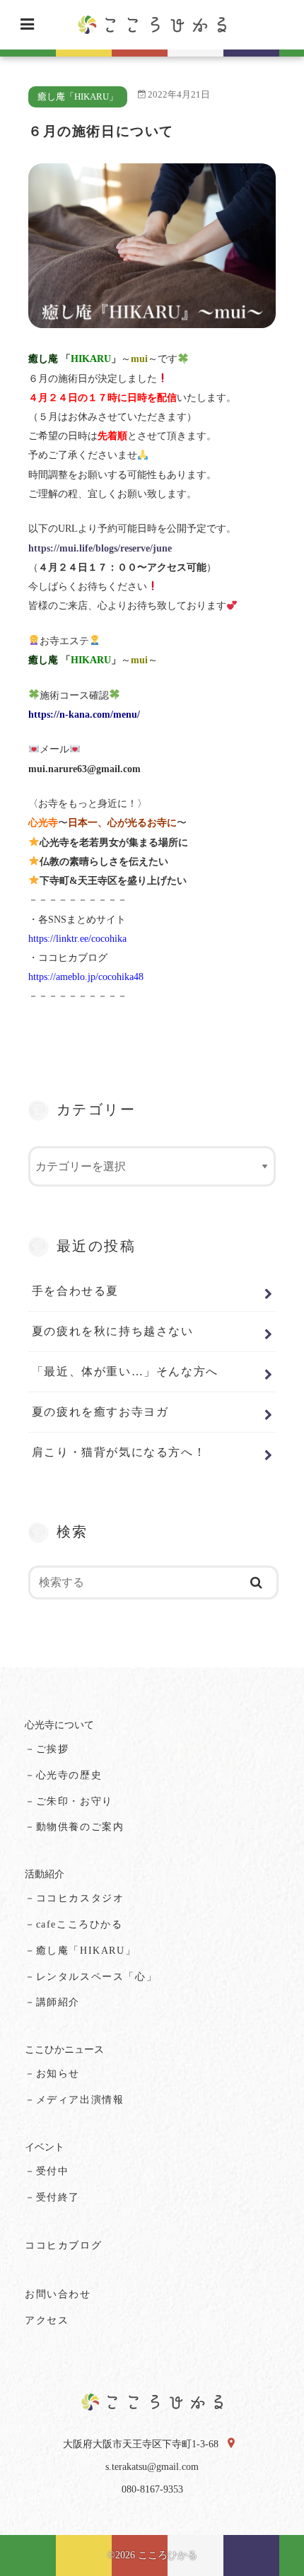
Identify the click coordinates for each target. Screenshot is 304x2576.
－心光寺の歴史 (63, 1775)
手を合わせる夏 (75, 1291)
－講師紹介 (52, 2002)
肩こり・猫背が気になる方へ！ (119, 1452)
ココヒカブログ (63, 2245)
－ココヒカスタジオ (74, 1898)
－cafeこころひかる (74, 1924)
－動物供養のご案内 (74, 1827)
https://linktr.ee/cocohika (77, 939)
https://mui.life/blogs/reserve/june (100, 548)
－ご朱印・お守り (69, 1801)
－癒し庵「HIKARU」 (80, 1951)
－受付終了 (52, 2197)
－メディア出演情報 (74, 2100)
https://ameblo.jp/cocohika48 (86, 977)
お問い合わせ (58, 2294)
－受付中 (47, 2171)
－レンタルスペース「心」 (91, 1977)
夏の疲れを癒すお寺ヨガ (100, 1412)
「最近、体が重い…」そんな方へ (125, 1371)
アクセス (47, 2320)
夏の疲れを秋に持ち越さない (113, 1331)
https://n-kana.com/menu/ (84, 715)
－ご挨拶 (47, 1749)
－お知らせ (52, 2074)
